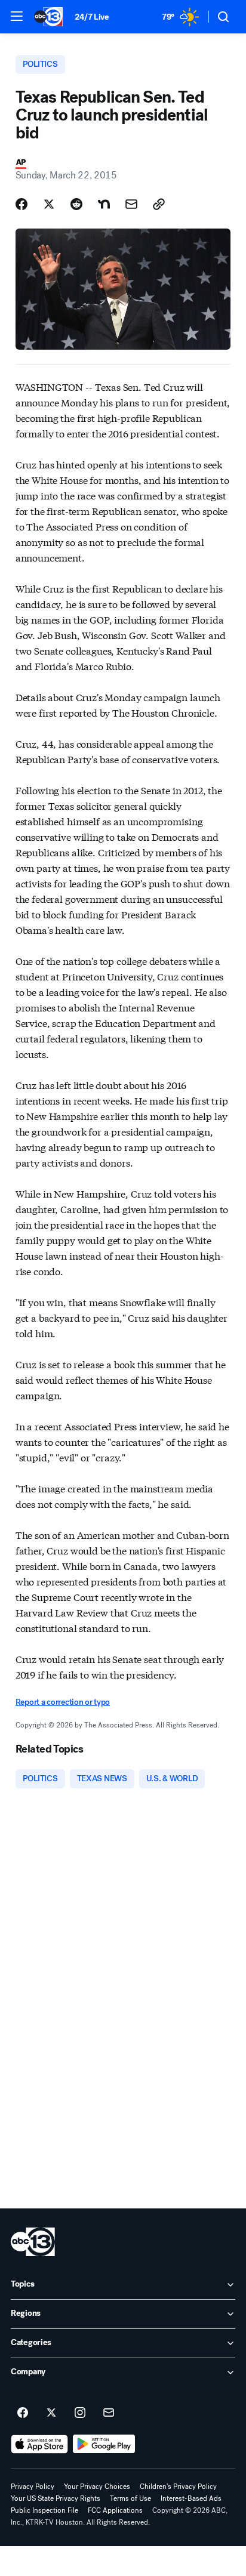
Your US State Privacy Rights (56, 2498)
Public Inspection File (44, 2510)
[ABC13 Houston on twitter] (51, 2413)
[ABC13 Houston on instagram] (80, 2413)
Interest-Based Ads (191, 2498)
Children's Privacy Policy (178, 2486)
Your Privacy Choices (97, 2486)
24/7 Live (92, 17)
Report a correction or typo (63, 1702)
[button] (17, 16)
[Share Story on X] (49, 204)
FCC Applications (115, 2510)
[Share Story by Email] (131, 204)
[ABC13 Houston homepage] (48, 17)
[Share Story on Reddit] (76, 204)
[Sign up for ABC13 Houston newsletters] (109, 2413)
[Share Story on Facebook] (21, 204)
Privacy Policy (33, 2486)
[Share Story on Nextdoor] (104, 204)
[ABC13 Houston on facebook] (23, 2413)
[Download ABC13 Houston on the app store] (39, 2444)
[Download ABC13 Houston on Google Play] (104, 2444)
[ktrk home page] (33, 2242)
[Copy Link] (159, 204)
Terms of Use (130, 2498)
